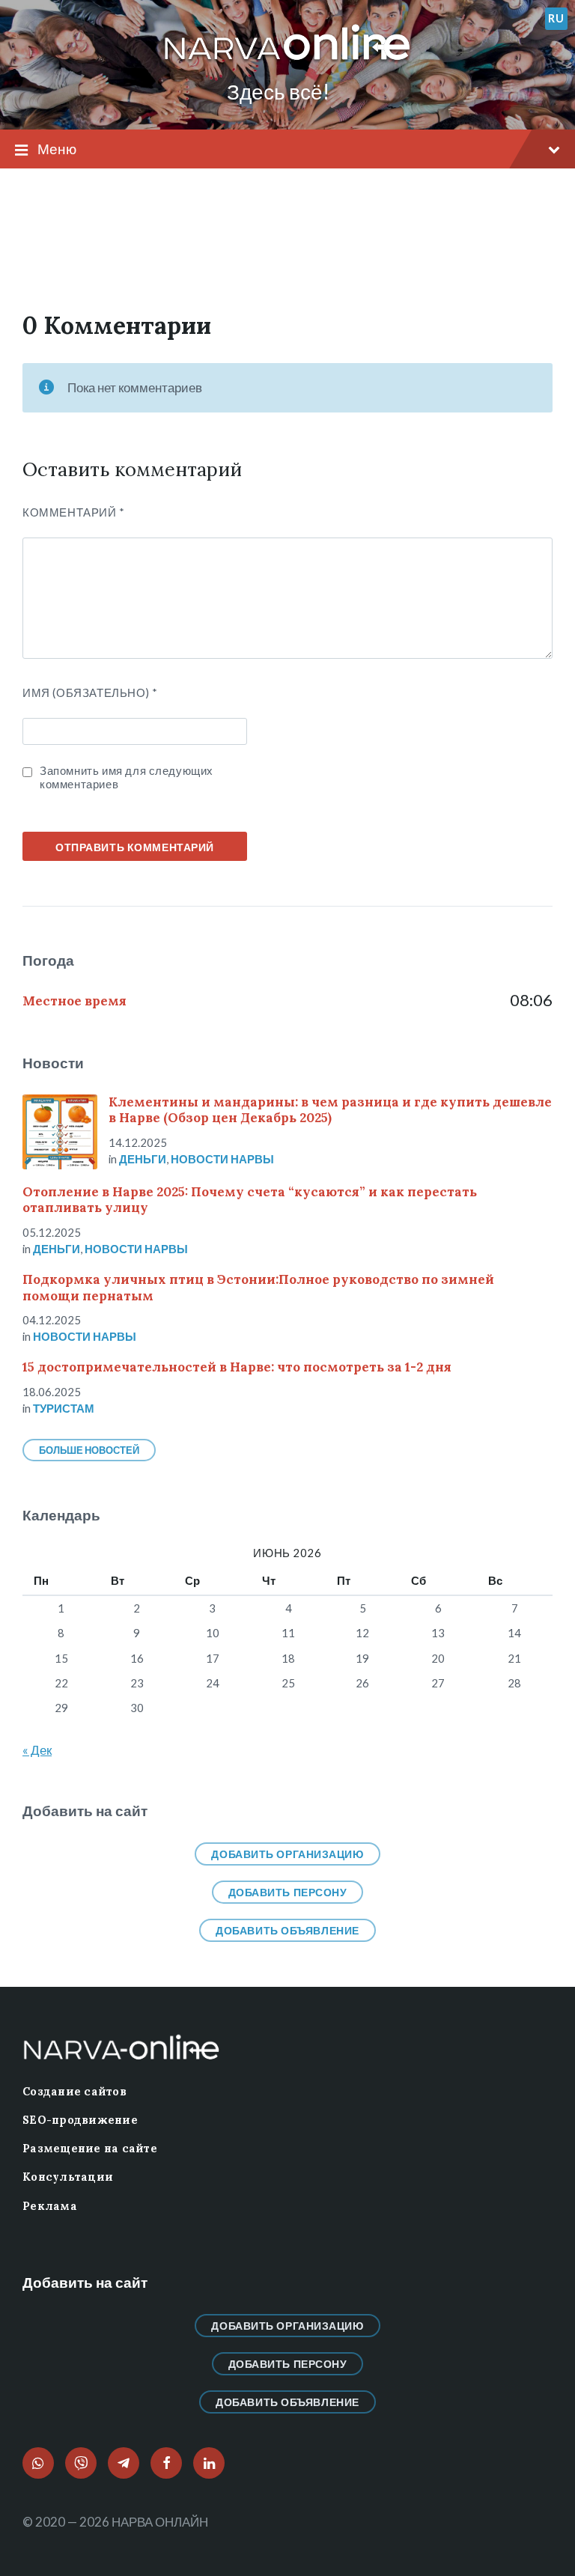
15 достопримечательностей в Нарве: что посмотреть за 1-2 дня (237, 1367)
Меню (57, 149)
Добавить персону (288, 1892)
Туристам (64, 1408)
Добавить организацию (287, 1854)
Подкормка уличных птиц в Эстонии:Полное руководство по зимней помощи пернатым (258, 1287)
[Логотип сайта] (287, 61)
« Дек (37, 1750)
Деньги (143, 1159)
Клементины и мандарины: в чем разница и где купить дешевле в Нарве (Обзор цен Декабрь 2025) (330, 1110)
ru (556, 18)
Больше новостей (89, 1450)
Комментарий (74, 512)
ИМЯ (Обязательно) (90, 692)
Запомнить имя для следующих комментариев (127, 777)
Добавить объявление (287, 1930)
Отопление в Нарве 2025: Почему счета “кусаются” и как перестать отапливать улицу (250, 1200)
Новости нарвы (222, 1159)
